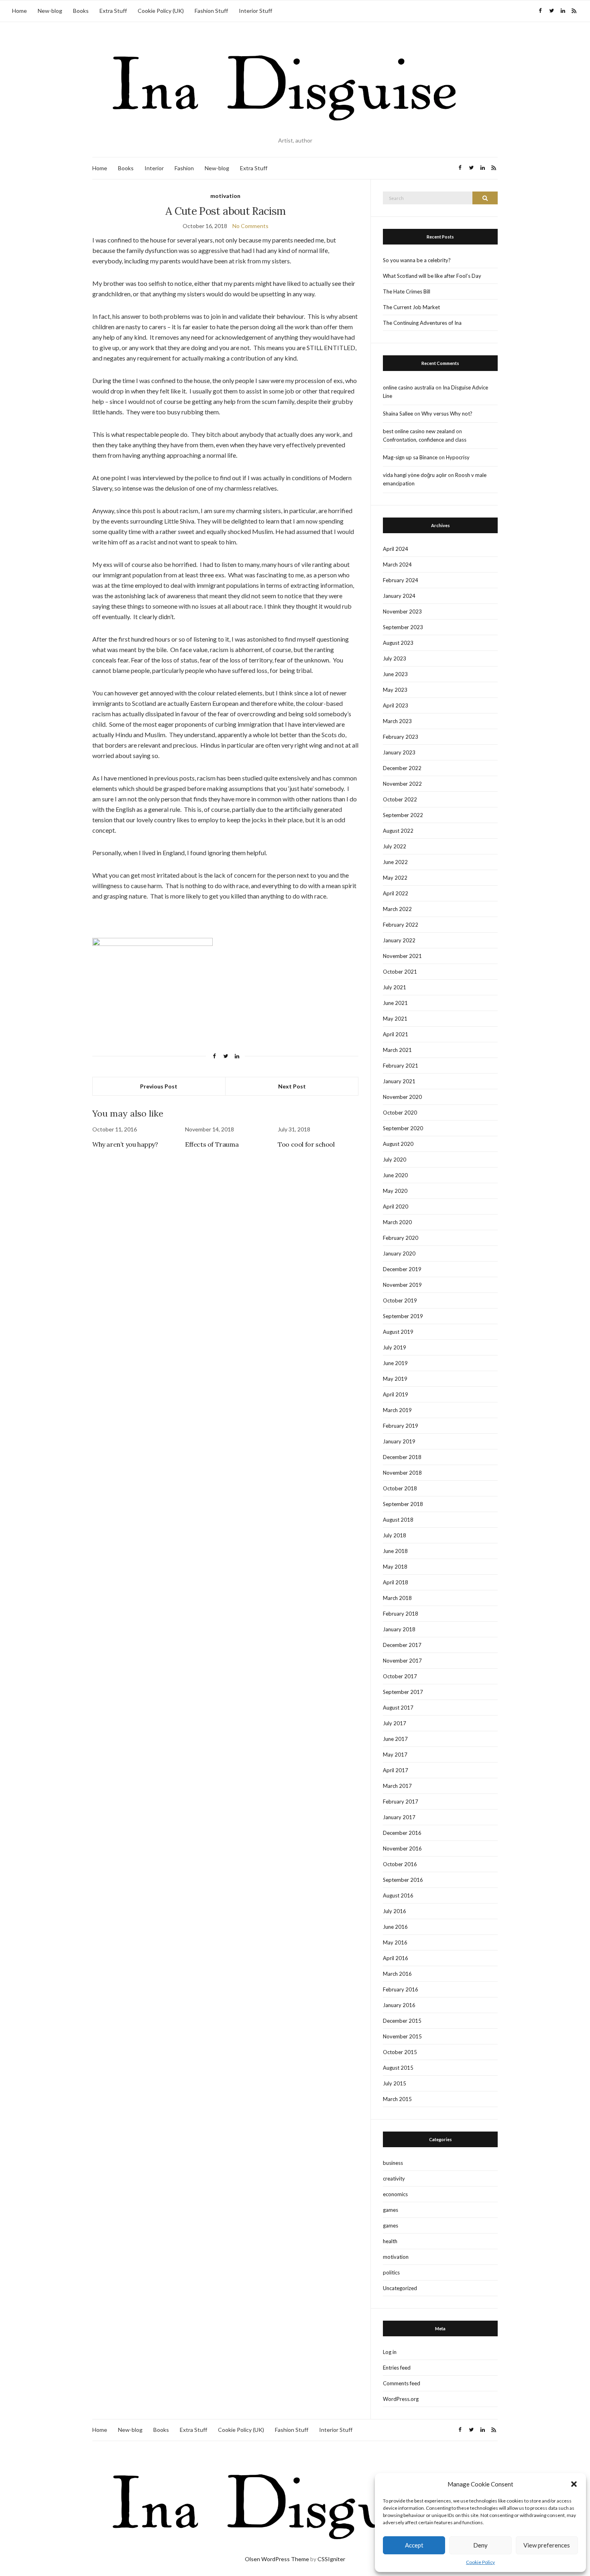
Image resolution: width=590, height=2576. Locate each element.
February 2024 (401, 580)
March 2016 (397, 1974)
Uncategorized (400, 2288)
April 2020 (396, 1206)
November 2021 (402, 956)
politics (391, 2272)
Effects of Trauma (212, 1144)
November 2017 (402, 1661)
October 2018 (400, 1488)
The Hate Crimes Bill (407, 291)
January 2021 (399, 1081)
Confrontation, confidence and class (425, 440)
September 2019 (403, 1316)
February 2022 (401, 925)
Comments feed (402, 2383)
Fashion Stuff (211, 11)
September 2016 (403, 1880)
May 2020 (395, 1191)
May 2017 (395, 1755)
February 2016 (401, 1989)
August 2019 (398, 1332)
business (393, 2163)
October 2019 (400, 1300)
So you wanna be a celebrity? (417, 260)
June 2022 (395, 862)
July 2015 (395, 2083)
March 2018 (397, 1598)
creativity (394, 2179)
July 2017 (395, 1723)
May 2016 (395, 1942)
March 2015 (397, 2099)
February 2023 (401, 737)
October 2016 (400, 1864)
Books (81, 11)
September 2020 (403, 1128)
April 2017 (396, 1770)
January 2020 (399, 1253)
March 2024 (397, 565)
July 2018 (395, 1535)
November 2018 (402, 1473)
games (391, 2210)
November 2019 (402, 1285)
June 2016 (395, 1927)
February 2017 (401, 1802)
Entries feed (397, 2368)
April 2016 (396, 1958)
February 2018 (401, 1614)
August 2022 (398, 831)
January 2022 (399, 940)
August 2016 (398, 1895)
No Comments (250, 226)
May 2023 (395, 690)
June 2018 (395, 1551)
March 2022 (397, 909)
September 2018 (403, 1504)
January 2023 (399, 752)
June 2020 (395, 1175)
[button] (574, 2484)
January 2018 (399, 1629)
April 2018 (396, 1582)
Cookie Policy (480, 2562)
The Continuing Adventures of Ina (422, 323)
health (390, 2241)
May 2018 (395, 1567)
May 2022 (395, 878)
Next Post (292, 1086)
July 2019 (395, 1347)
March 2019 (397, 1410)
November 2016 (402, 1848)
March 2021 (397, 1050)
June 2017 (395, 1739)
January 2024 (399, 596)
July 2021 (395, 987)
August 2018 (398, 1520)
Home (19, 11)
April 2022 (396, 893)
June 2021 (395, 1003)
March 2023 (397, 721)
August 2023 (398, 643)
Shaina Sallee (398, 414)
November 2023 (402, 611)
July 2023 (395, 658)
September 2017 (403, 1692)
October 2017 (400, 1676)
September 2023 (403, 627)
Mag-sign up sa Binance (410, 457)
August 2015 (398, 2068)
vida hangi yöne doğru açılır (415, 475)
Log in (390, 2352)
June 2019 (395, 1363)
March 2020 (397, 1222)
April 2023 (396, 705)
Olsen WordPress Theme (277, 2559)
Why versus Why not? (447, 414)
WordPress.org (401, 2399)
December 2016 (402, 1833)
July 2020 (395, 1160)
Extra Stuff (113, 11)
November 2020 (402, 1097)
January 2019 (399, 1441)
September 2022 (403, 815)
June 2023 (395, 674)
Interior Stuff (255, 11)
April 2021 (396, 1034)
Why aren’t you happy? (125, 1144)
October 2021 (400, 972)
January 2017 (399, 1817)
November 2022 (402, 784)
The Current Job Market (411, 307)
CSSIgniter (331, 2559)
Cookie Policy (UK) (161, 11)
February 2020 (401, 1238)
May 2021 (395, 1019)
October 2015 (400, 2052)
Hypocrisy (458, 457)
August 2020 (398, 1144)
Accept (414, 2545)
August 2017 (398, 1708)
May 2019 (395, 1379)
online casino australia (409, 387)
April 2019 (396, 1394)
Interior (154, 168)
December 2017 (402, 1645)
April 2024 (396, 549)
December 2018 (402, 1457)
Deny (480, 2545)
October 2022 (400, 799)
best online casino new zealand (419, 431)
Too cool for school (306, 1144)
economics (395, 2194)
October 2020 (400, 1113)
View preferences (547, 2545)
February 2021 (401, 1066)
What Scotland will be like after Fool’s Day (432, 276)
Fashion (184, 168)
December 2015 (402, 2021)
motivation (225, 196)
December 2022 (402, 768)
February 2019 (401, 1426)
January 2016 (399, 2005)
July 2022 (395, 846)
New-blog (50, 11)
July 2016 (395, 1911)
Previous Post (159, 1086)
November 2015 (402, 2036)
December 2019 (402, 1269)
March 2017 (397, 1786)
